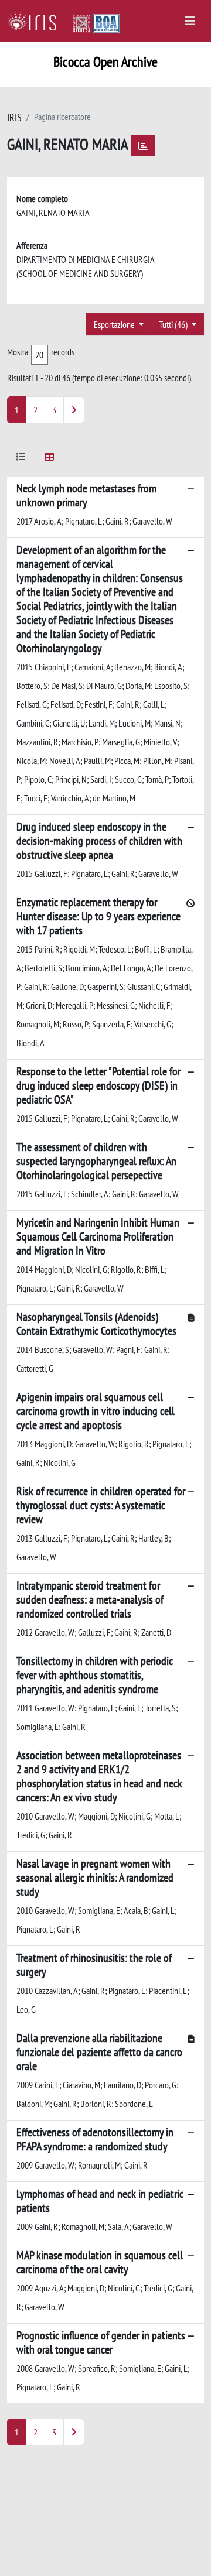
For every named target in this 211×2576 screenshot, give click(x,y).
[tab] (21, 459)
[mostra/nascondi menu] (190, 21)
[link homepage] (37, 21)
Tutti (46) (174, 324)
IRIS (14, 117)
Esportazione (115, 324)
